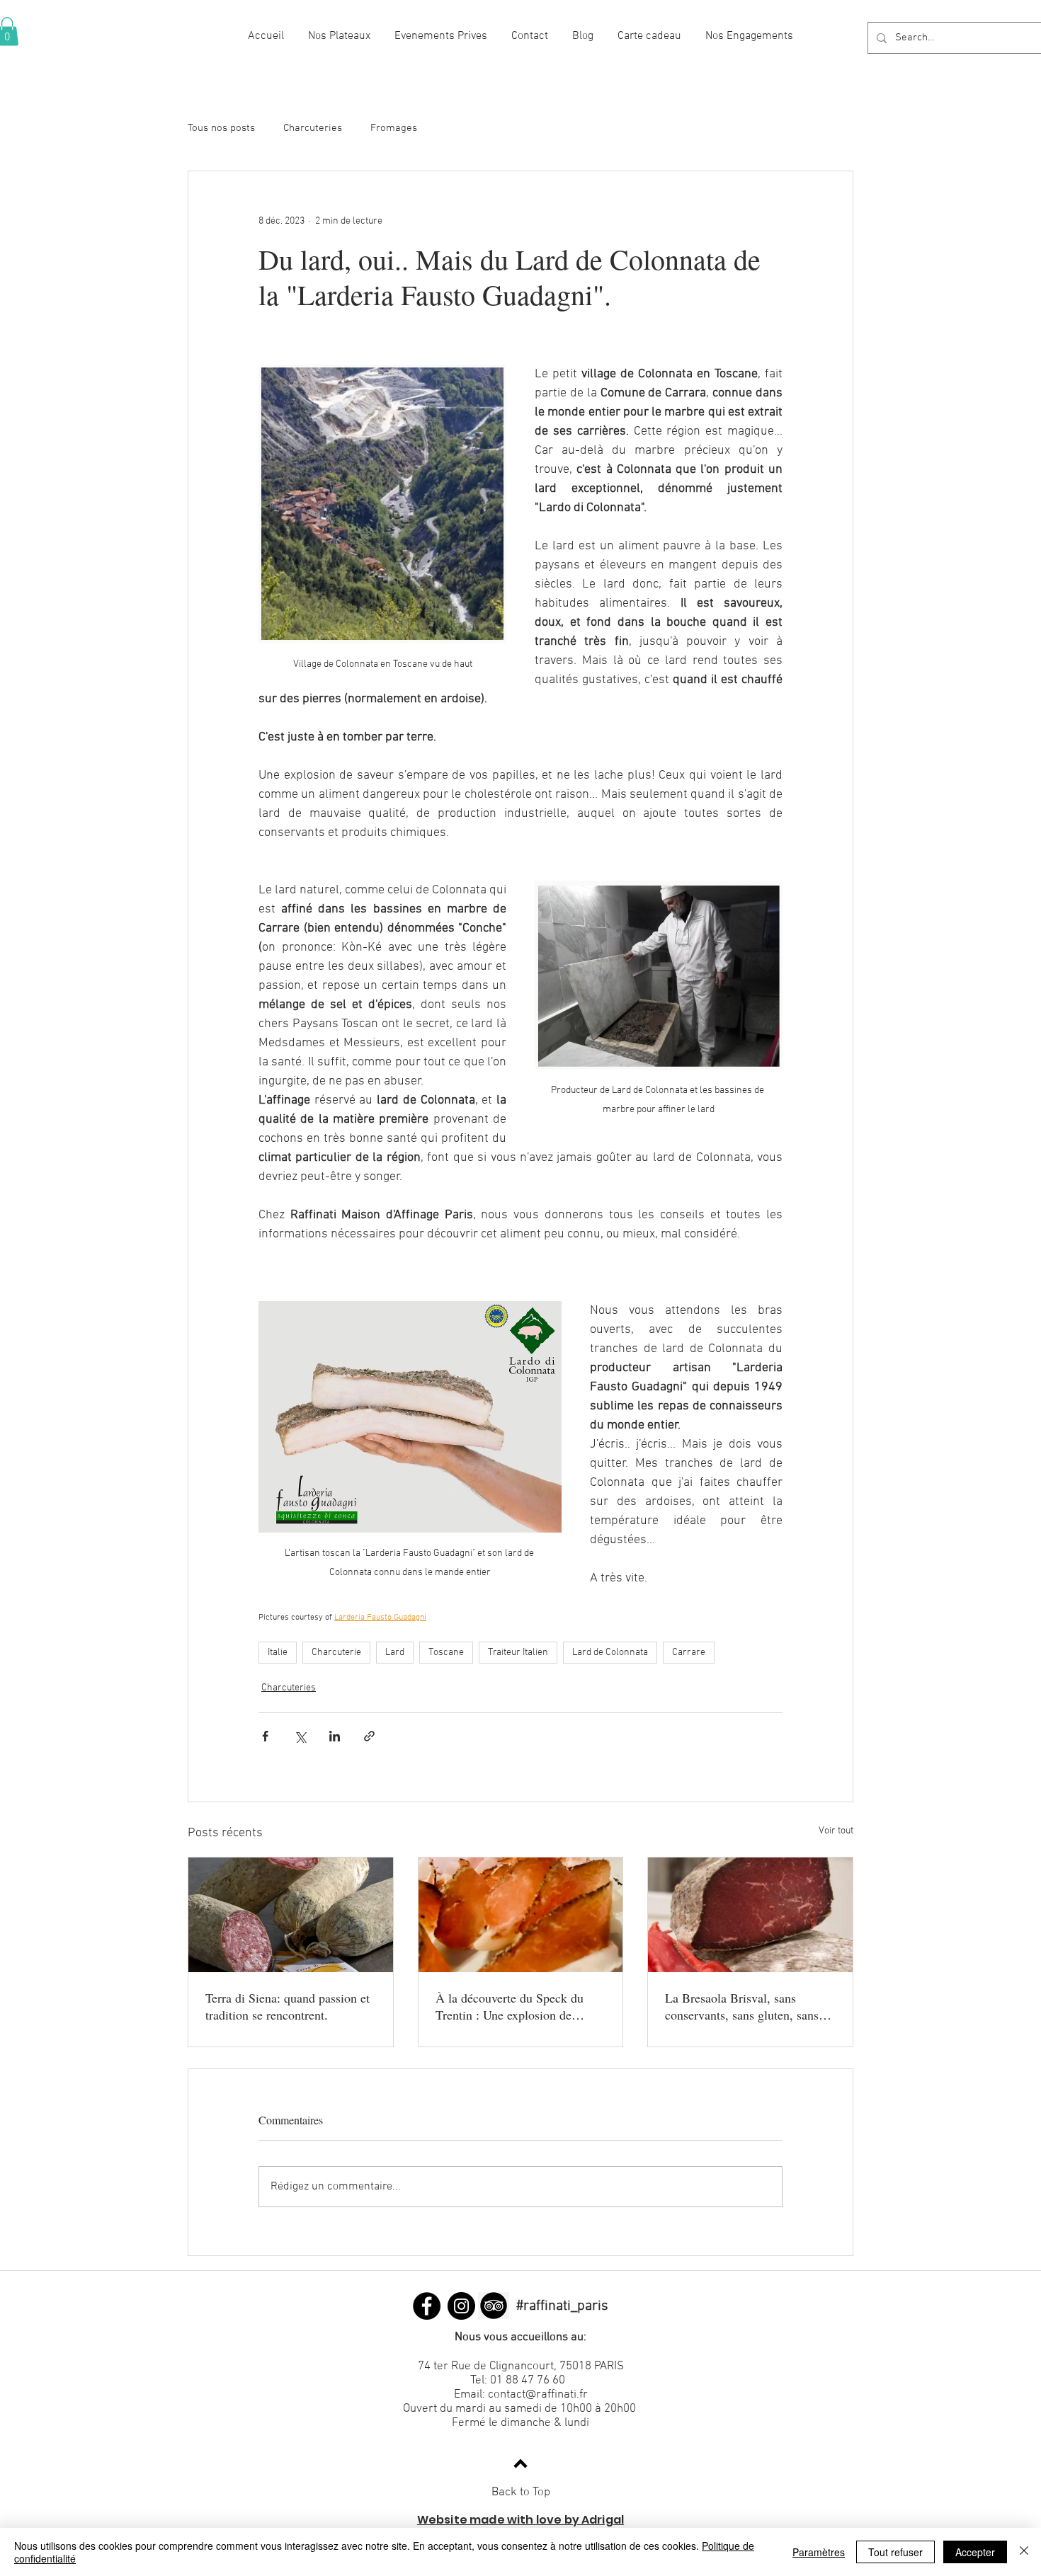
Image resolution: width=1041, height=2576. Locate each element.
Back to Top (521, 2492)
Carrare (689, 1653)
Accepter (975, 2552)
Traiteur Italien (518, 1653)
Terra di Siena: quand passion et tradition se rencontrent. (288, 2006)
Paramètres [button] (819, 2552)
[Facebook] (427, 2306)
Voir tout (836, 1831)
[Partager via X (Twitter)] (300, 1736)
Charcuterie (336, 1653)
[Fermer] (1024, 2552)
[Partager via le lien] (369, 1736)
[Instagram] (461, 2306)
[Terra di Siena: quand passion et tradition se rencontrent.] (291, 1915)
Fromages (394, 128)
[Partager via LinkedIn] (335, 1736)
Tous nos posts (221, 128)
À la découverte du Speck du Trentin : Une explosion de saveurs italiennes (510, 2006)
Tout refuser (895, 2552)
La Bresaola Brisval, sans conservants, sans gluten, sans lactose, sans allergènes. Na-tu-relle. (745, 2006)
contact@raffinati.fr (538, 2395)
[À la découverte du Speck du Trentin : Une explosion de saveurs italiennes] (521, 1915)
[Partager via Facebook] (265, 1736)
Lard (395, 1653)
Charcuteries (313, 128)
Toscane (446, 1653)
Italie (278, 1653)
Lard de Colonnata (610, 1653)
